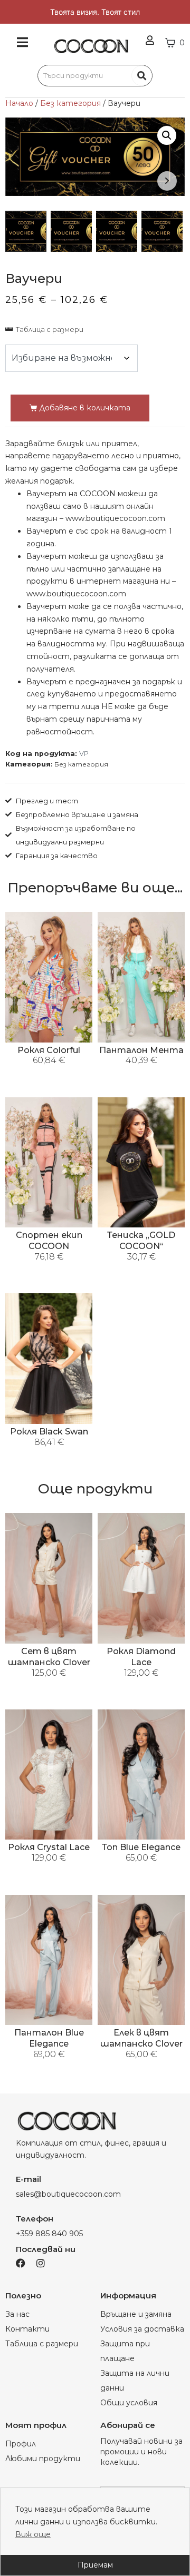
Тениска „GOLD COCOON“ (141, 1241)
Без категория (70, 103)
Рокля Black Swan (49, 1432)
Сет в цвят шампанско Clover (49, 1657)
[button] (167, 135)
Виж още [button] (33, 2534)
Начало (19, 103)
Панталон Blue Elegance (49, 2038)
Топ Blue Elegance (141, 1847)
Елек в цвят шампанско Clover (141, 2038)
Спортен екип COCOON (49, 1241)
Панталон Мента (141, 1050)
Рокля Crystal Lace (49, 1847)
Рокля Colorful (49, 1050)
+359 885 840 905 (49, 2234)
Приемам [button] (95, 2565)
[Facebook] (21, 2263)
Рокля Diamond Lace (141, 1657)
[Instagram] (41, 2263)
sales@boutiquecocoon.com (68, 2194)
